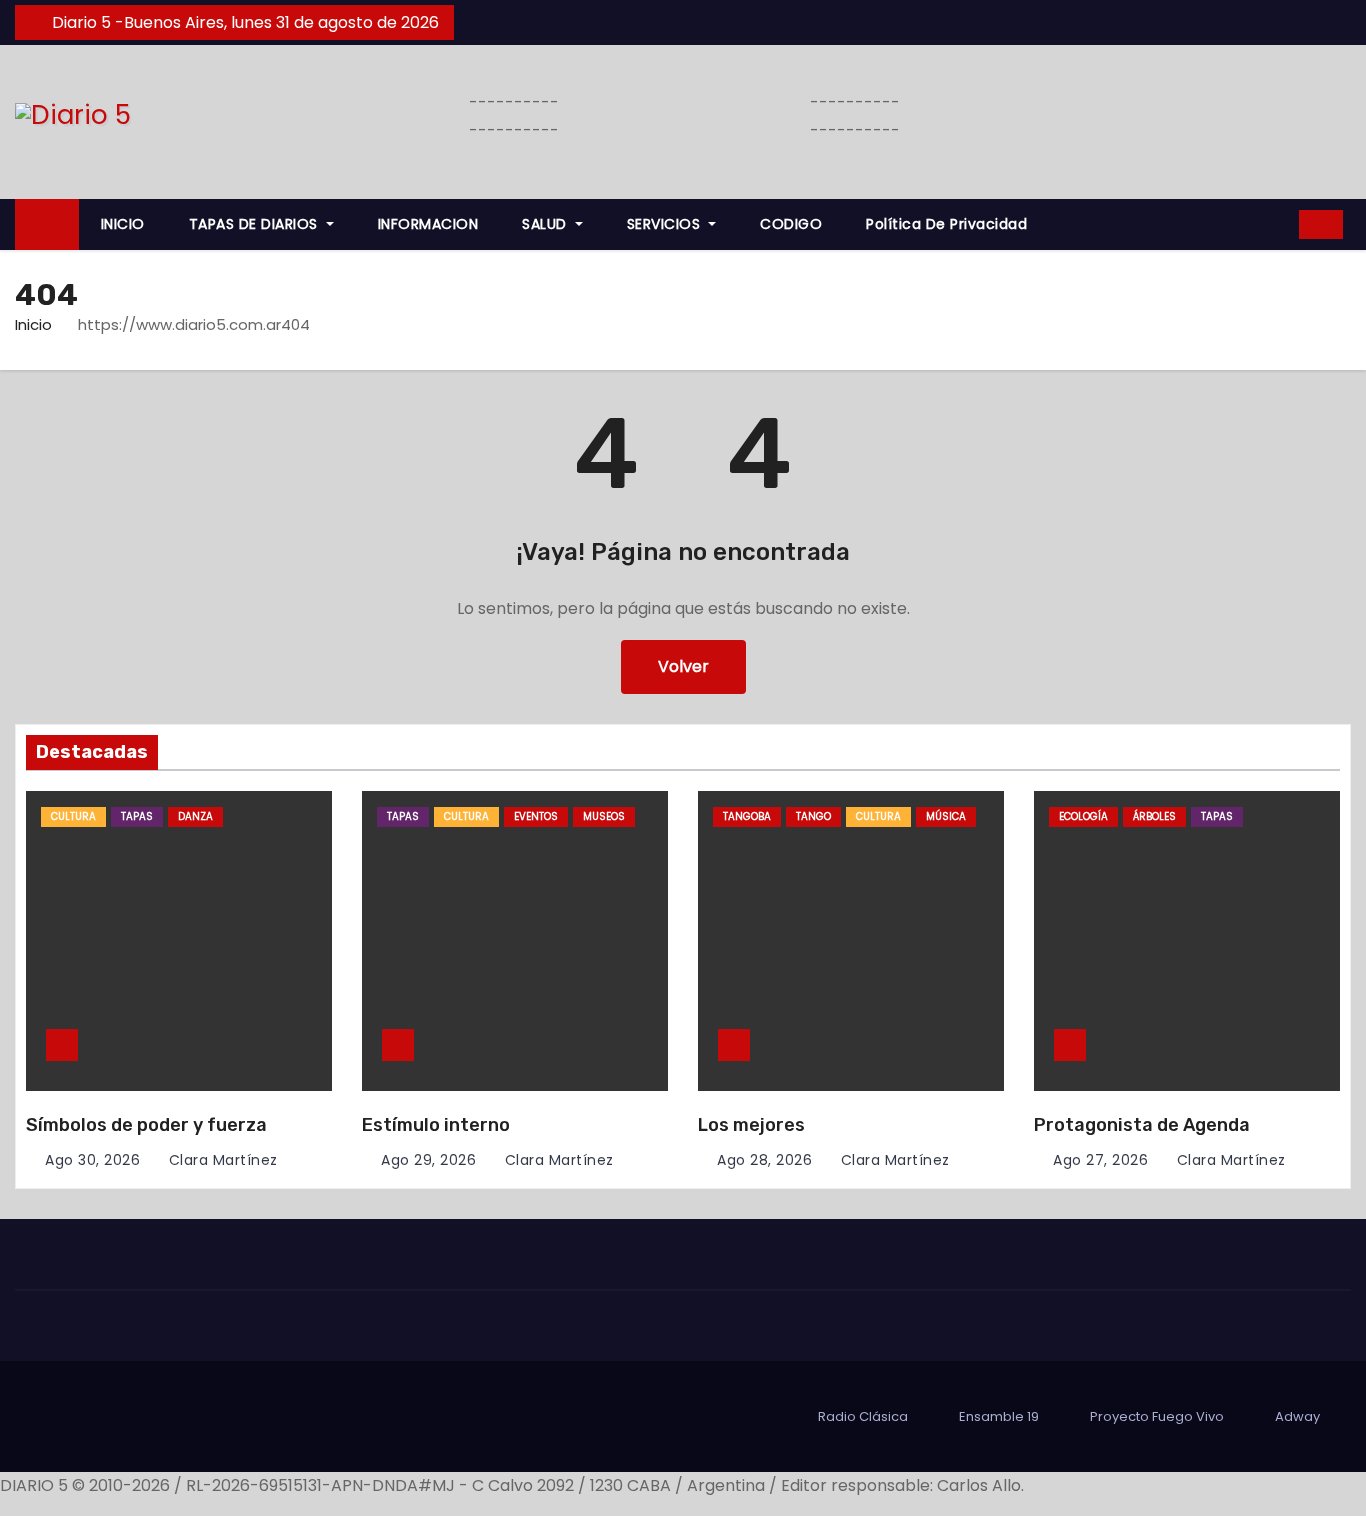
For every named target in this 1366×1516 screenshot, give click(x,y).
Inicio (33, 324)
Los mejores (751, 1125)
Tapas (137, 816)
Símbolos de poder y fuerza (146, 1125)
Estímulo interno (436, 1125)
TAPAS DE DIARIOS (256, 224)
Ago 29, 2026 (428, 1160)
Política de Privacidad (946, 224)
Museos (604, 816)
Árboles (1154, 816)
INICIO (123, 224)
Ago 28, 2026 (764, 1160)
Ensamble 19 (999, 1416)
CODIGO (791, 224)
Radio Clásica (863, 1416)
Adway (1297, 1416)
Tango (813, 816)
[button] (1277, 223)
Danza (195, 816)
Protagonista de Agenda (1142, 1125)
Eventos (536, 816)
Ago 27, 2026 (1100, 1160)
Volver (683, 666)
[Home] (47, 224)
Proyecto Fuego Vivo (1157, 1416)
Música (946, 816)
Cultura (73, 816)
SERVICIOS (666, 224)
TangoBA (747, 816)
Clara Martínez (221, 1160)
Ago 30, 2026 (92, 1160)
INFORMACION (428, 224)
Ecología (1083, 816)
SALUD (546, 224)
